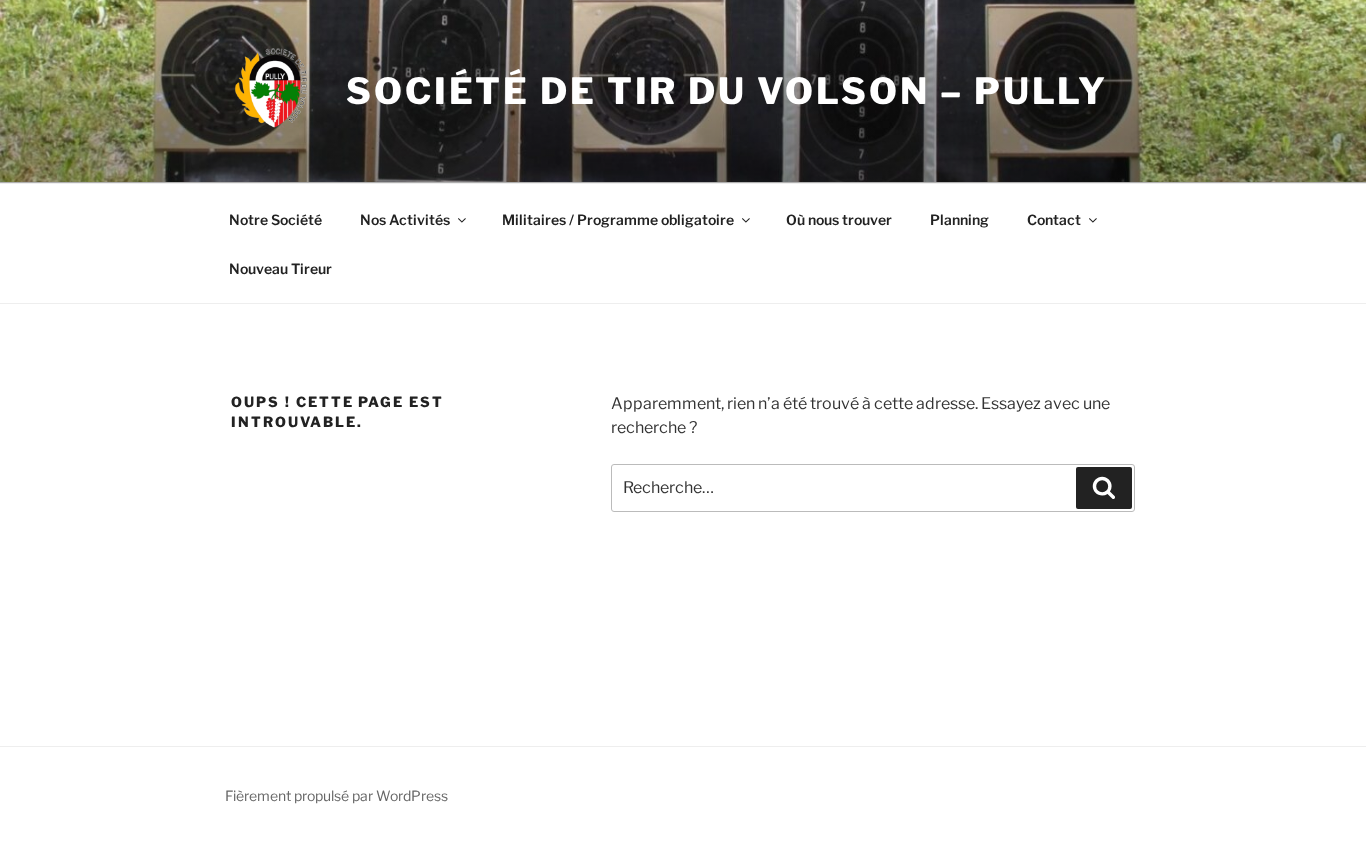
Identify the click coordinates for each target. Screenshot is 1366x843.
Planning (959, 219)
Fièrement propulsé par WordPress (336, 795)
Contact (1054, 219)
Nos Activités (405, 219)
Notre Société (275, 219)
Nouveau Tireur (280, 268)
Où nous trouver (839, 219)
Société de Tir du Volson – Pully (727, 91)
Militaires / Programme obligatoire (618, 219)
